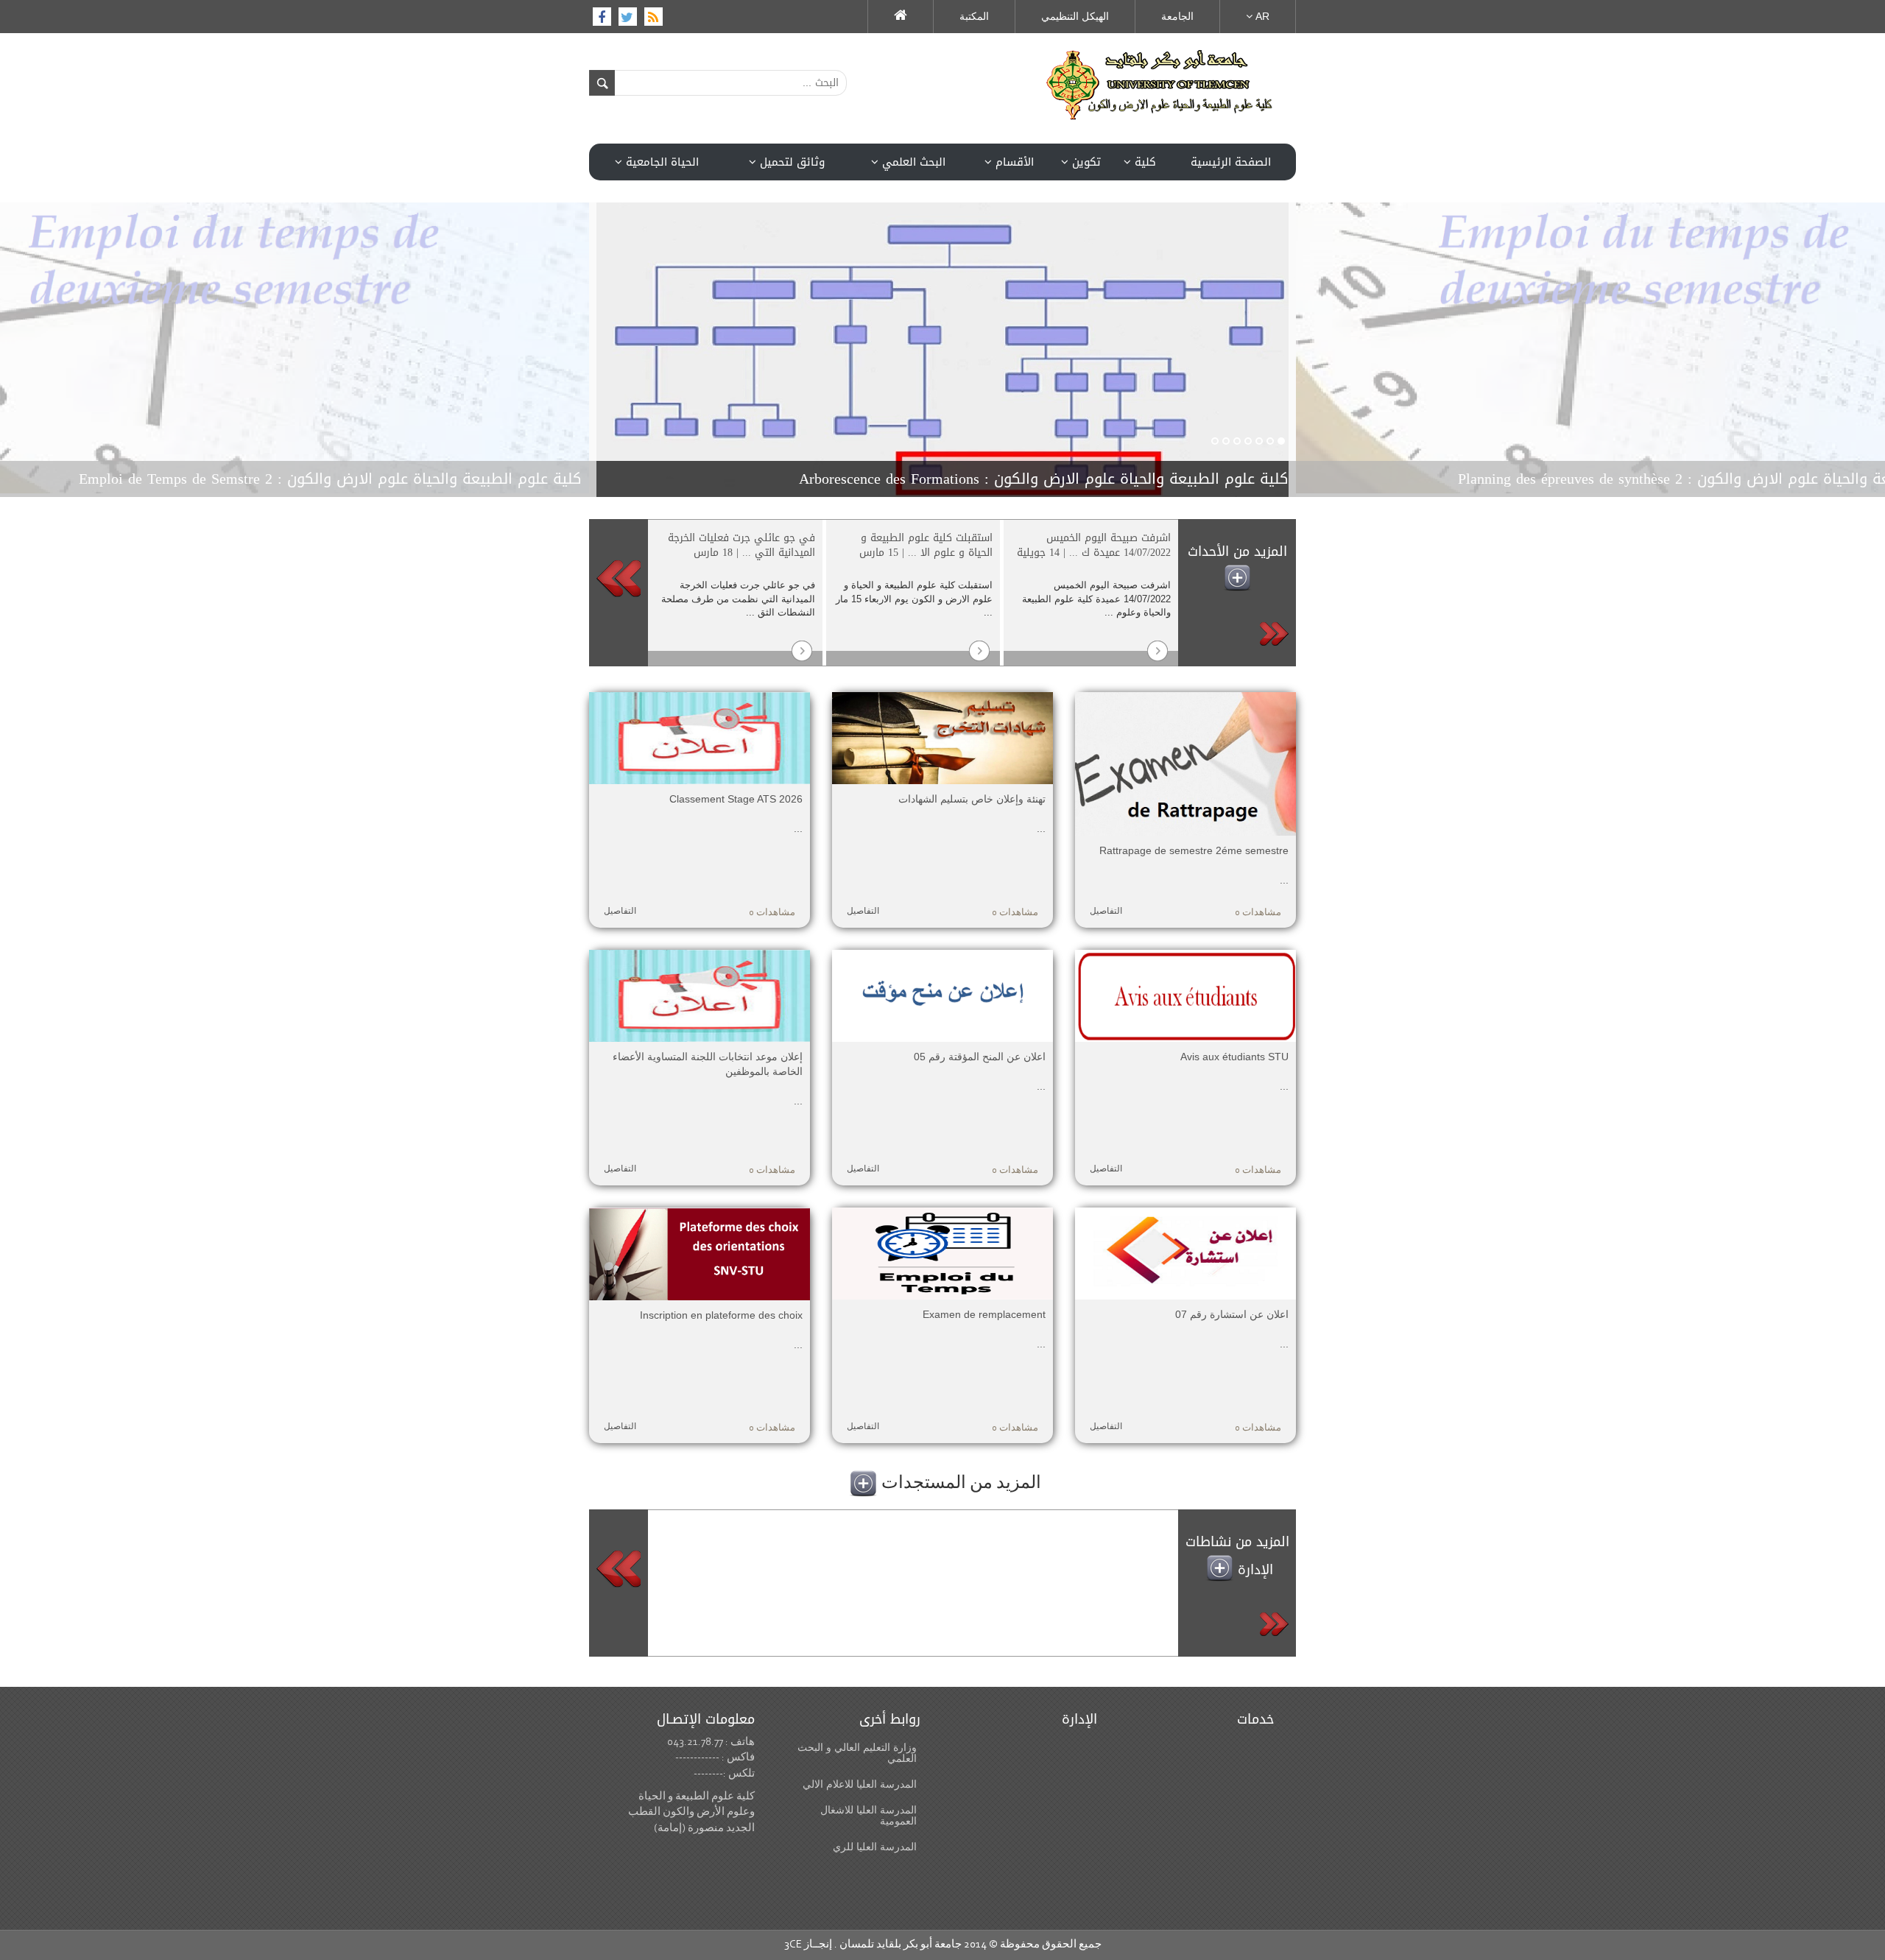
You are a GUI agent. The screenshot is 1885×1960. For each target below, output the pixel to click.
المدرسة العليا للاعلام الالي (860, 1784)
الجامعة (1177, 16)
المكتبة (974, 16)
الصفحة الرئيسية (1231, 162)
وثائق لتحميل (790, 162)
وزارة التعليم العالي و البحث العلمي (857, 1753)
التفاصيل (620, 912)
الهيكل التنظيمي (1075, 16)
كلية (1144, 162)
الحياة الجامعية (660, 162)
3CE (793, 1945)
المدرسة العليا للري (875, 1847)
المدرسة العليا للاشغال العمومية (868, 1816)
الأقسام (1013, 162)
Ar (1261, 16)
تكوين (1085, 162)
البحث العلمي (912, 162)
